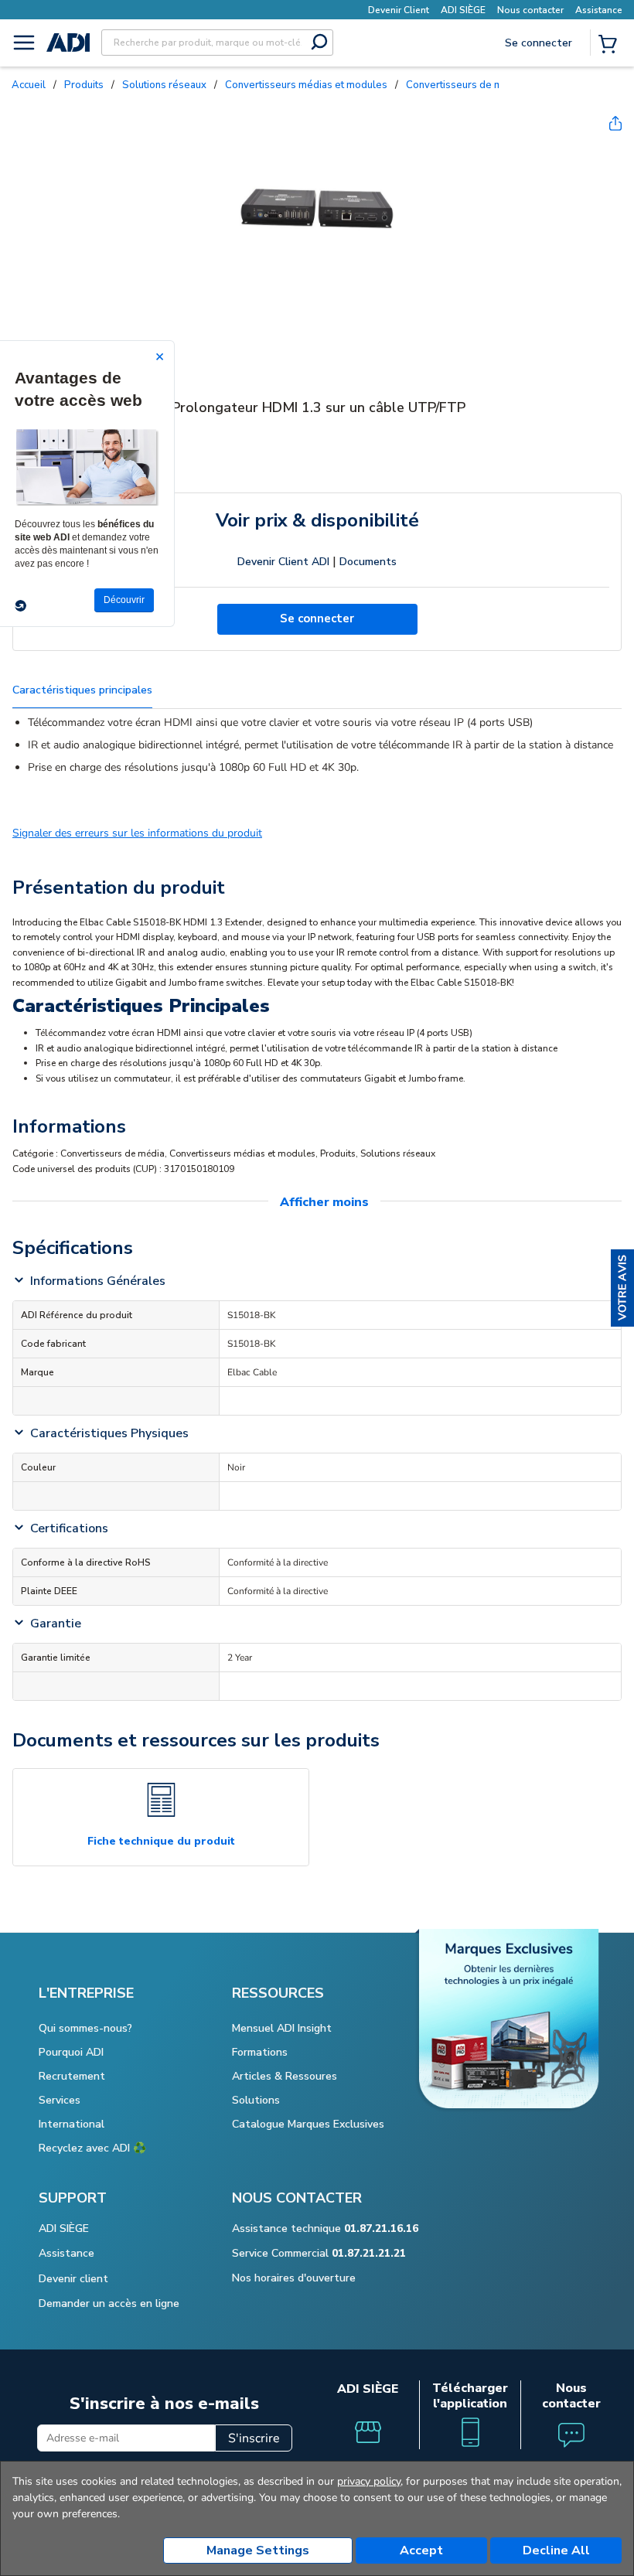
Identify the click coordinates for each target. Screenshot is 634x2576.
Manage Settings (258, 2550)
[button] (622, 1288)
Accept (421, 2550)
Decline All (556, 2550)
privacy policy (369, 2481)
